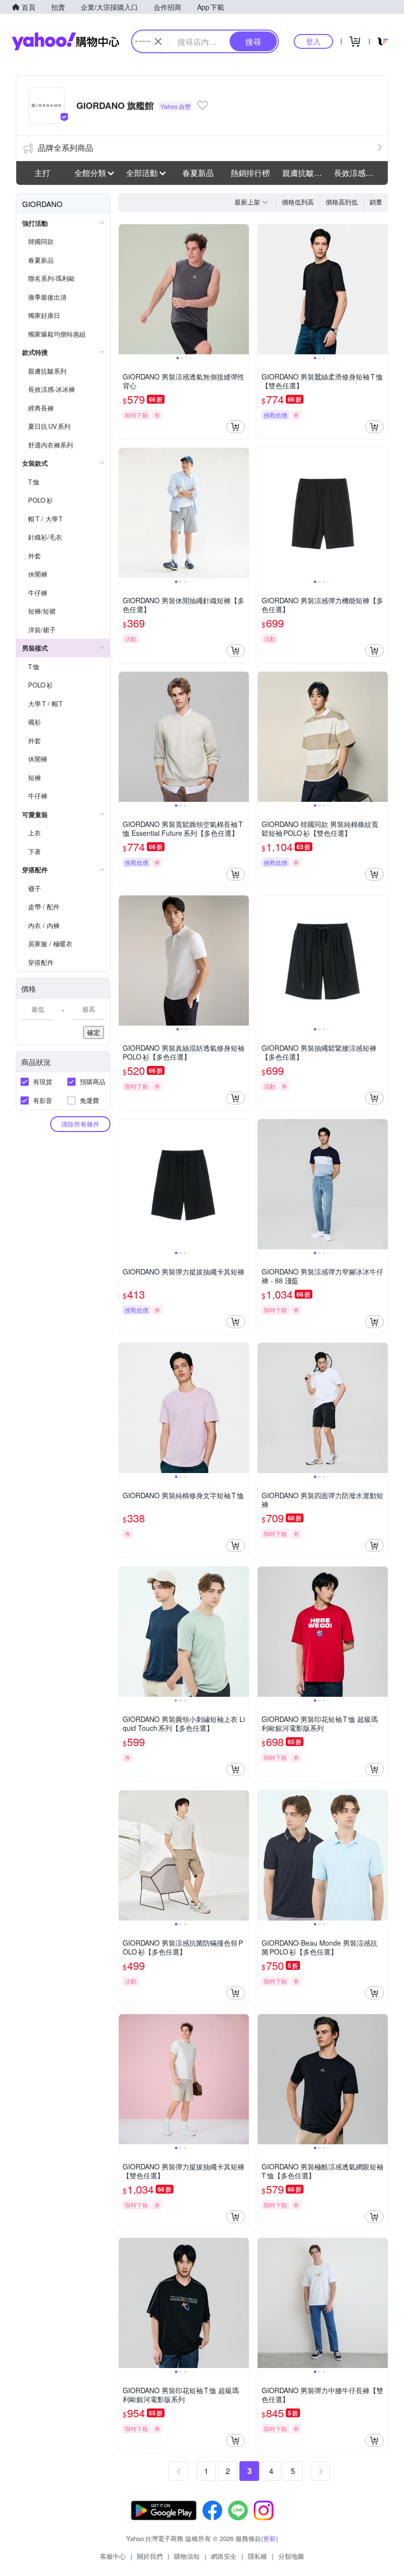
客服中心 (113, 2556)
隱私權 (257, 2556)
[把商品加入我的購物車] (236, 427)
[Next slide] (242, 289)
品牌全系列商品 (66, 148)
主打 (42, 173)
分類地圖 (291, 2556)
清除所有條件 (80, 1124)
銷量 (376, 202)
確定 (94, 1032)
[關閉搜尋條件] (158, 41)
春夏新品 (198, 173)
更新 (269, 2538)
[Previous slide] (125, 289)
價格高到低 (342, 202)
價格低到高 (298, 202)
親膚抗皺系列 (305, 173)
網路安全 (224, 2556)
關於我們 (150, 2556)
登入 (313, 41)
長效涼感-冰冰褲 (357, 173)
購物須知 (187, 2556)
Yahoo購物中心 (66, 41)
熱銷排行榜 (250, 173)
